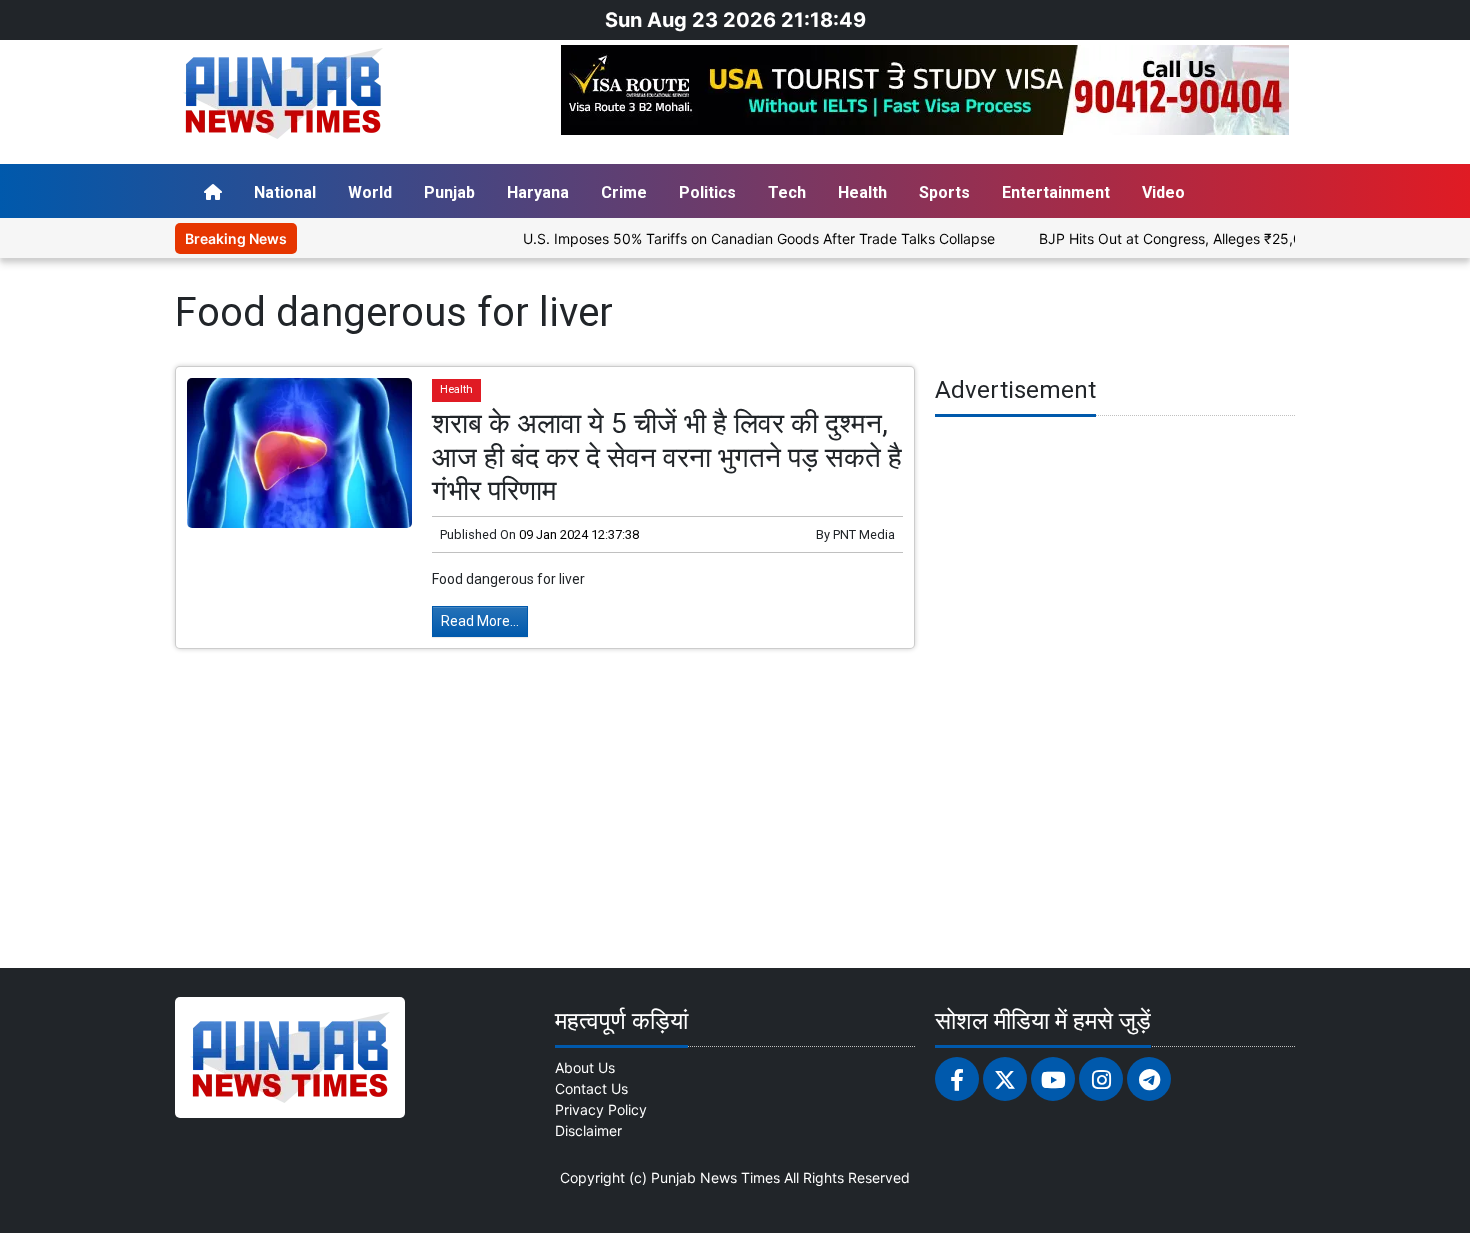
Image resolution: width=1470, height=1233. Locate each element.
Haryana (538, 192)
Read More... (480, 621)
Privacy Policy (601, 1109)
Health (862, 192)
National (285, 192)
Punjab (449, 192)
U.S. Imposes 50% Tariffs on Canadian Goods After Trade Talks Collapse (729, 238)
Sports (944, 192)
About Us (585, 1067)
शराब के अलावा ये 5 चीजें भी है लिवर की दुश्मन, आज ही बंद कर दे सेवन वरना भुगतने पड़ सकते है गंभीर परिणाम (667, 457)
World (370, 192)
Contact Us (591, 1088)
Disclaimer (588, 1130)
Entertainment (1056, 192)
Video (1163, 192)
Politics (707, 192)
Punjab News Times (715, 1177)
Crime (624, 192)
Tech (787, 192)
